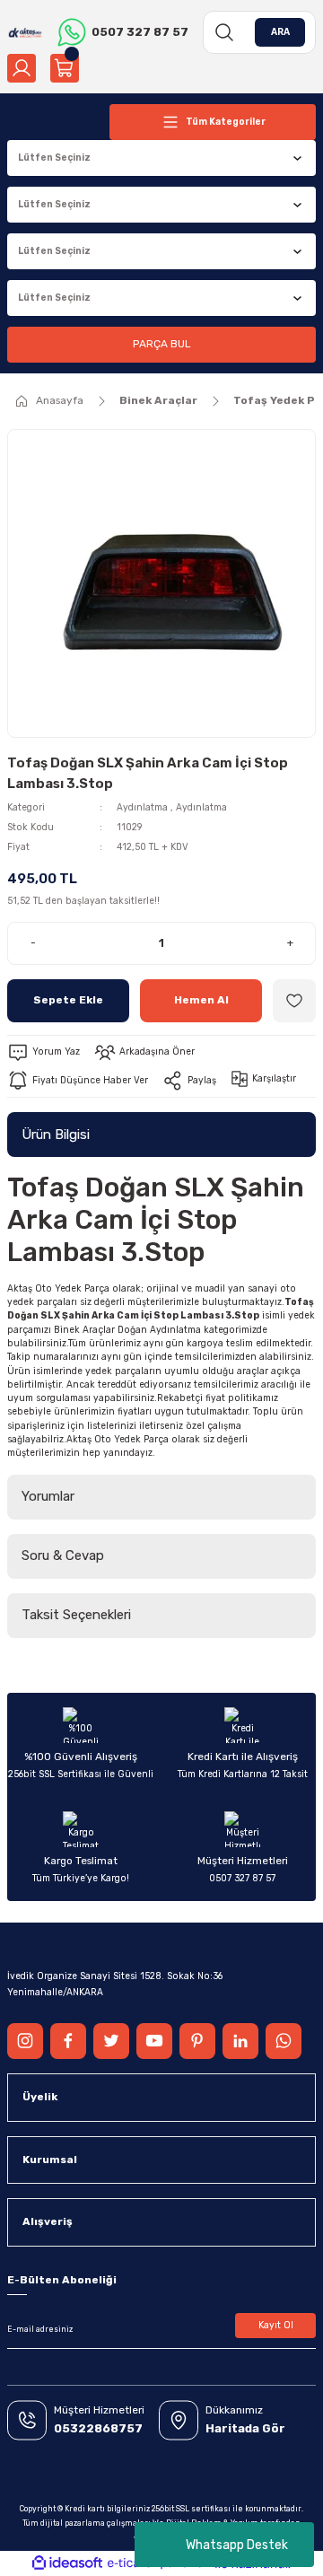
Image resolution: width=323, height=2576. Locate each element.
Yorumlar (48, 1496)
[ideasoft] (67, 2563)
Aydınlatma (142, 807)
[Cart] (65, 68)
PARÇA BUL (161, 344)
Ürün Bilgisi (56, 1135)
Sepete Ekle (68, 1000)
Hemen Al (201, 1000)
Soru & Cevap (63, 1555)
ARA (280, 32)
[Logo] (25, 32)
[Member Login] (22, 68)
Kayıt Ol (276, 2325)
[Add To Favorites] (294, 1001)
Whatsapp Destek (237, 2545)
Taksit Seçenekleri (76, 1615)
